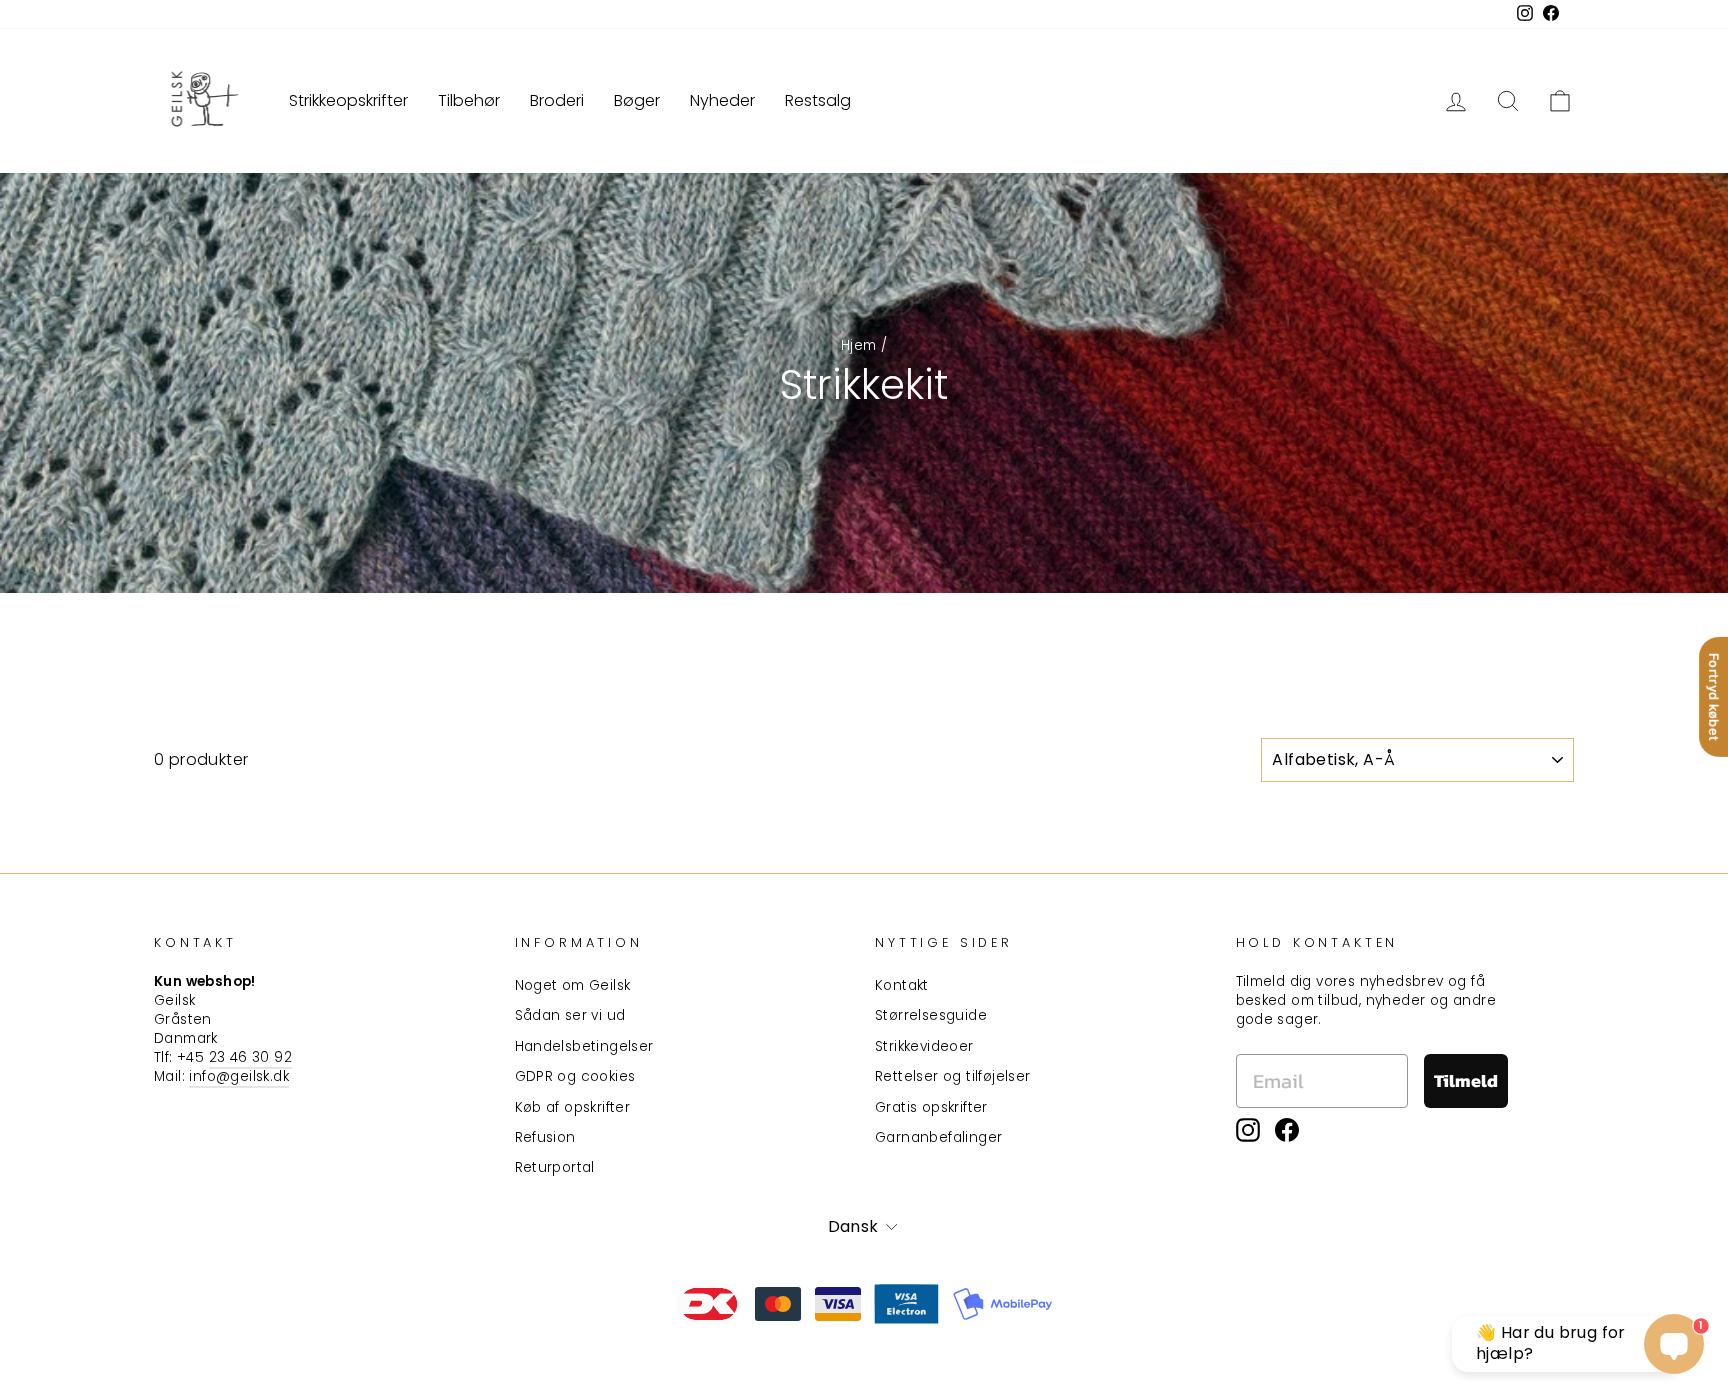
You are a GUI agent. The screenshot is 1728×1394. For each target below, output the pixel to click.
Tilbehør (469, 100)
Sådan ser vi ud (570, 1015)
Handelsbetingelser (584, 1046)
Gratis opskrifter (931, 1107)
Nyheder (722, 100)
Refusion (545, 1137)
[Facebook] (1287, 1130)
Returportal (555, 1167)
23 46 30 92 (250, 1057)
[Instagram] (1248, 1130)
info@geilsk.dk (239, 1076)
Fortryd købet (1714, 697)
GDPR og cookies (575, 1076)
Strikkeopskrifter (348, 100)
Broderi (557, 100)
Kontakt (902, 985)
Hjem (859, 345)
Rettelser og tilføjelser (953, 1076)
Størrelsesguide (931, 1015)
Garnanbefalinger (938, 1137)
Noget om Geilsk (573, 985)
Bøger (637, 100)
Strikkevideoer (924, 1046)
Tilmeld (1466, 1080)
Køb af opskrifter (573, 1107)
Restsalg (818, 100)
